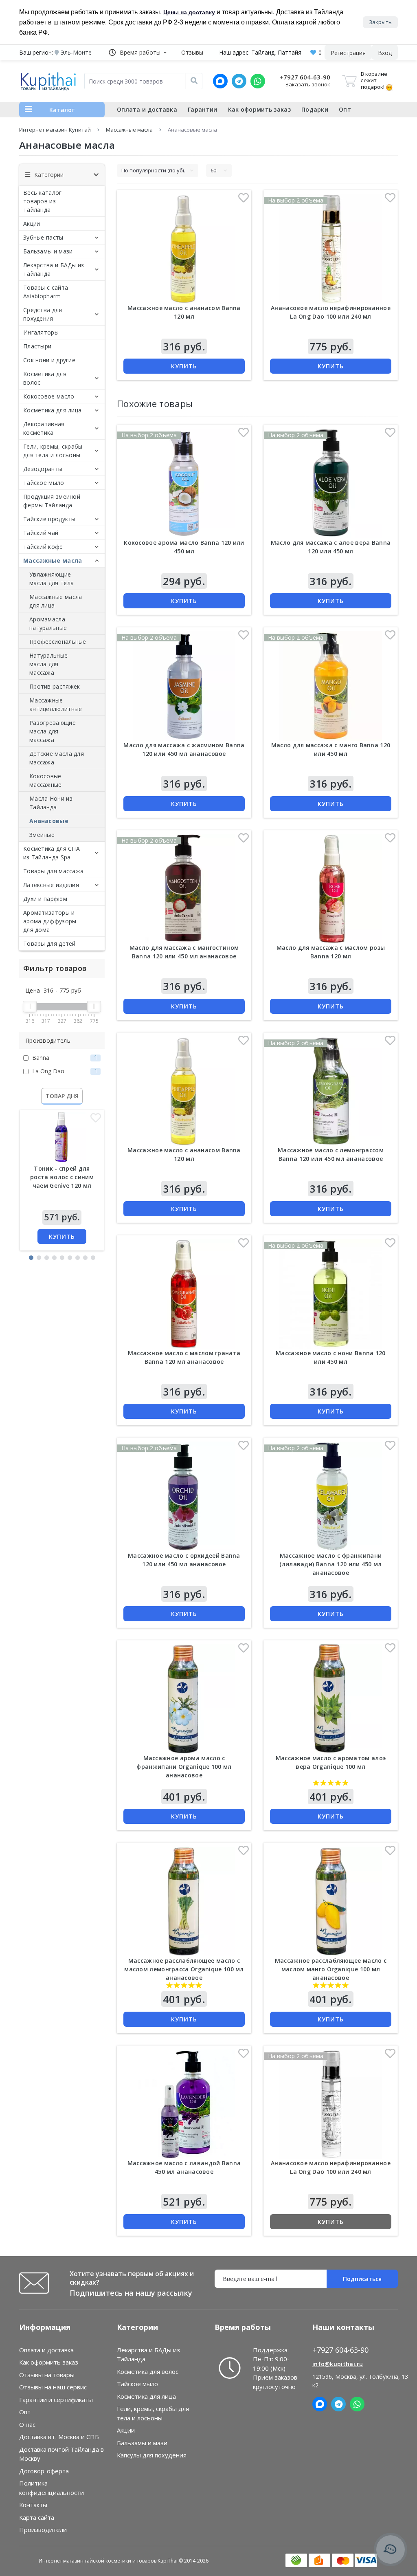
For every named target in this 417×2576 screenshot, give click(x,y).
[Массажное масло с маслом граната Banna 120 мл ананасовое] (184, 1294)
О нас (27, 2424)
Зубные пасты (43, 237)
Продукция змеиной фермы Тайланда (52, 501)
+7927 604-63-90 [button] (341, 2350)
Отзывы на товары (47, 2375)
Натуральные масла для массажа (48, 664)
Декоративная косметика (44, 428)
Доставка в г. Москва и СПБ (59, 2437)
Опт (345, 109)
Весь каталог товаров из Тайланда (43, 201)
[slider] (30, 1006)
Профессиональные (58, 642)
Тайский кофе (43, 547)
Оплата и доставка (147, 109)
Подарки (315, 109)
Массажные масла (129, 130)
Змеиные (42, 835)
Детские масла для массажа (57, 758)
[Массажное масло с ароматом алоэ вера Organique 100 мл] (331, 1699)
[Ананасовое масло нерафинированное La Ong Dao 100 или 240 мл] (331, 2104)
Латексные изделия (51, 885)
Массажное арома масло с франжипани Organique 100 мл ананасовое (184, 1767)
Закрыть (380, 22)
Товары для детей (49, 943)
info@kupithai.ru (338, 2364)
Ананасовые (49, 821)
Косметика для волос (45, 378)
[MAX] (220, 81)
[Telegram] (239, 81)
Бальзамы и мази (48, 251)
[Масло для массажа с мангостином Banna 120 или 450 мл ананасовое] (184, 889)
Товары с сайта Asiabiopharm (46, 292)
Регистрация (348, 53)
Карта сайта (37, 2517)
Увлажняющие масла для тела (52, 579)
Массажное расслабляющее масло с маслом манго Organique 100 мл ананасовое (331, 1969)
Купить (62, 1236)
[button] (138, 52)
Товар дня (62, 1096)
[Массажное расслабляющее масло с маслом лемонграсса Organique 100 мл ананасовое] (184, 1901)
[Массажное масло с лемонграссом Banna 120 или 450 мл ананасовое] (331, 1091)
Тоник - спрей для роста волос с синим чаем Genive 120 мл (62, 1177)
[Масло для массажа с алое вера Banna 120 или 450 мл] (331, 483)
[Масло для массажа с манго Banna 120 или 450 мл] (331, 686)
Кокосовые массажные (46, 780)
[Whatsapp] (258, 81)
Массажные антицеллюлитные (56, 705)
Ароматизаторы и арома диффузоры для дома (50, 921)
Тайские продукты (49, 519)
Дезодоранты (43, 469)
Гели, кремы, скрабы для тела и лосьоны (53, 451)
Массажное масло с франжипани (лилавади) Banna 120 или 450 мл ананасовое (330, 1564)
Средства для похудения (43, 314)
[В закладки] (96, 1120)
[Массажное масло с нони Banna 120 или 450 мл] (331, 1294)
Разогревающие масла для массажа (53, 731)
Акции (32, 223)
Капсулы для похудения (152, 2455)
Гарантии (202, 109)
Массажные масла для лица (56, 601)
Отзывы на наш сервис (53, 2387)
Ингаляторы (41, 332)
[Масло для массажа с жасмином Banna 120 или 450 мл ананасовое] (184, 686)
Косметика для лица (52, 410)
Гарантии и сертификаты (56, 2400)
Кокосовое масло (49, 396)
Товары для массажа (53, 871)
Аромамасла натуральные (48, 623)
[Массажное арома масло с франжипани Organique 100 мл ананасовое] (184, 1699)
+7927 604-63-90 (305, 77)
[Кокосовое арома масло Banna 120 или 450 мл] (184, 483)
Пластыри (37, 346)
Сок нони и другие (49, 360)
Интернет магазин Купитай (55, 130)
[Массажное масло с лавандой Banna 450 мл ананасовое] (184, 2104)
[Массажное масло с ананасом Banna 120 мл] (184, 1091)
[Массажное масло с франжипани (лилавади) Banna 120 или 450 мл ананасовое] (331, 1496)
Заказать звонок (308, 84)
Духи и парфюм (45, 899)
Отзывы (192, 52)
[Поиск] (194, 81)
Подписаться (362, 2279)
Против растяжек (55, 686)
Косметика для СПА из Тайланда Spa (52, 853)
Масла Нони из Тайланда (51, 803)
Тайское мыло (44, 483)
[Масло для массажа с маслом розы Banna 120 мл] (331, 889)
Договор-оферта (44, 2471)
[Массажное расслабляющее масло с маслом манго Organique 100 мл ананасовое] (331, 1901)
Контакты (33, 2505)
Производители (43, 2530)
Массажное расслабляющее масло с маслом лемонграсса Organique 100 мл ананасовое (184, 1969)
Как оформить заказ (259, 109)
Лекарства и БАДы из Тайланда (54, 269)
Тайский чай (41, 533)
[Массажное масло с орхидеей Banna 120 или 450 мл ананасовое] (184, 1496)
